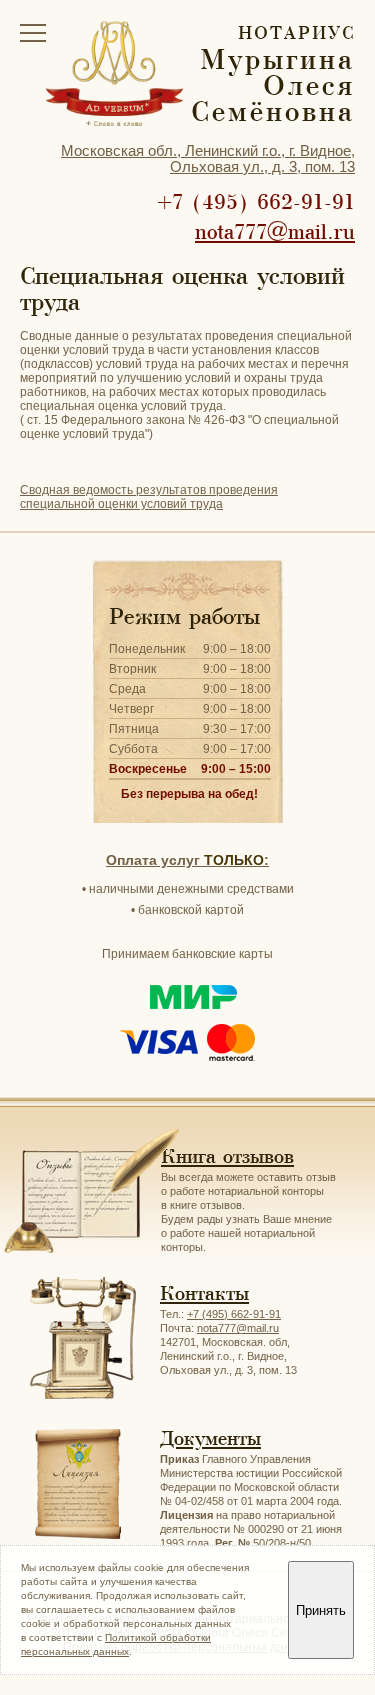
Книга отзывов (227, 1156)
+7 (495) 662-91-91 (256, 202)
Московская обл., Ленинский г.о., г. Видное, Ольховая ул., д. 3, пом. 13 (208, 158)
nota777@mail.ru (275, 232)
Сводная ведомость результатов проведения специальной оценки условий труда (149, 497)
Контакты (204, 1293)
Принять (321, 1610)
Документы (210, 1438)
